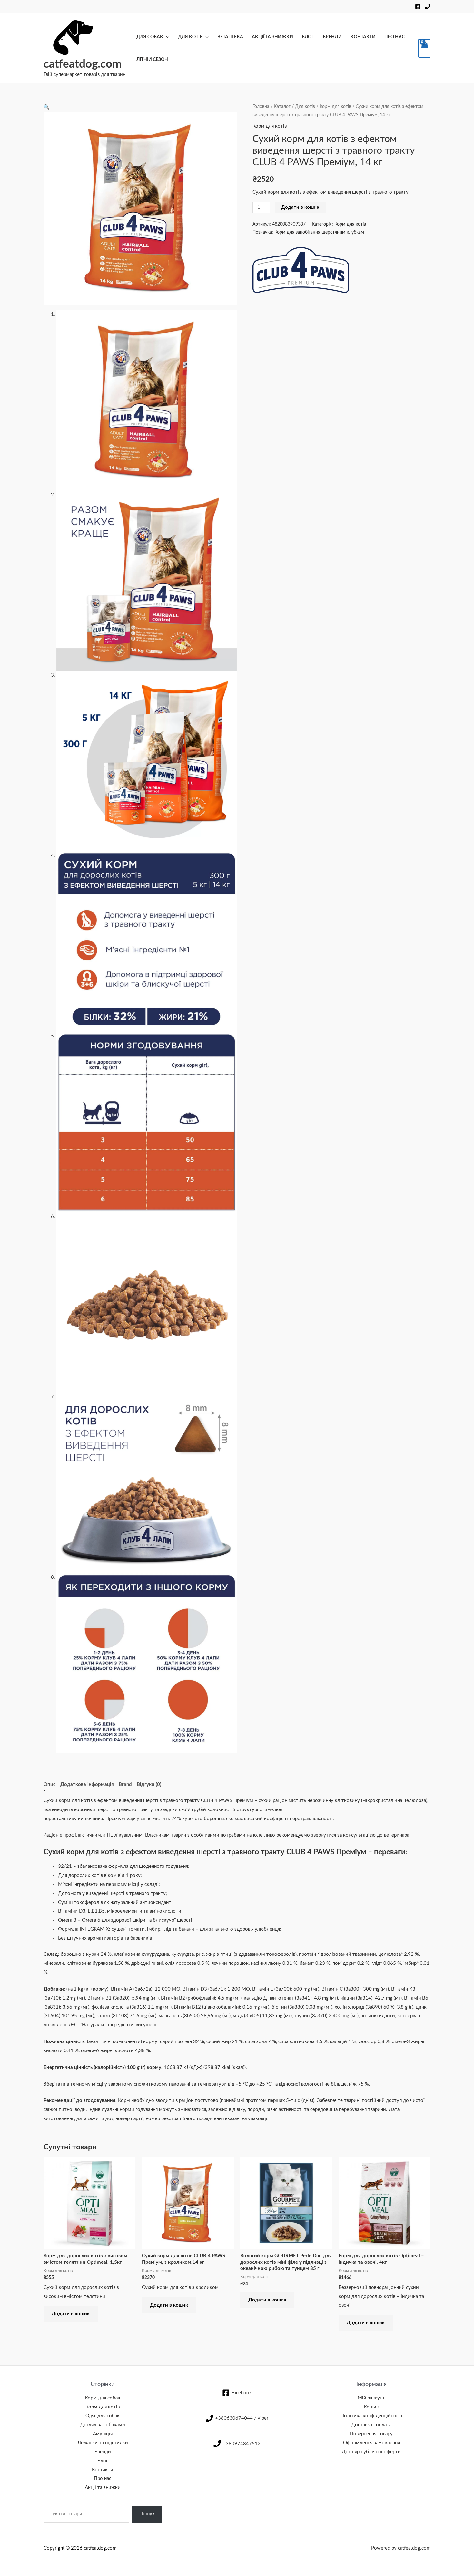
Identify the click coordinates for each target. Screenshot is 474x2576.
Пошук (147, 2514)
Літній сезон (152, 60)
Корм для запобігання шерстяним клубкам (319, 232)
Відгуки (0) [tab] (149, 1785)
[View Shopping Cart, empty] (424, 48)
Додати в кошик (300, 207)
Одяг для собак (103, 2416)
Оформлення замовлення (371, 2443)
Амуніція (103, 2434)
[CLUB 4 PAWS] (301, 270)
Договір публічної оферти (371, 2452)
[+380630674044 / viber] (428, 6)
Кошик (371, 2407)
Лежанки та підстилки (103, 2443)
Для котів (190, 37)
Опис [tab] (49, 1785)
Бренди (332, 37)
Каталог (282, 107)
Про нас (395, 37)
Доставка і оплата (371, 2425)
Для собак (150, 37)
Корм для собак (103, 2398)
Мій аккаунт (371, 2398)
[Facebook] (418, 6)
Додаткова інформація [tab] (87, 1785)
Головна (261, 107)
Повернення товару (371, 2434)
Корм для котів (335, 107)
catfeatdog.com (83, 64)
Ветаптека (230, 37)
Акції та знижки (272, 37)
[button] (47, 107)
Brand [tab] (125, 1785)
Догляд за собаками (103, 2425)
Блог (308, 37)
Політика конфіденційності (371, 2416)
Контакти (363, 37)
